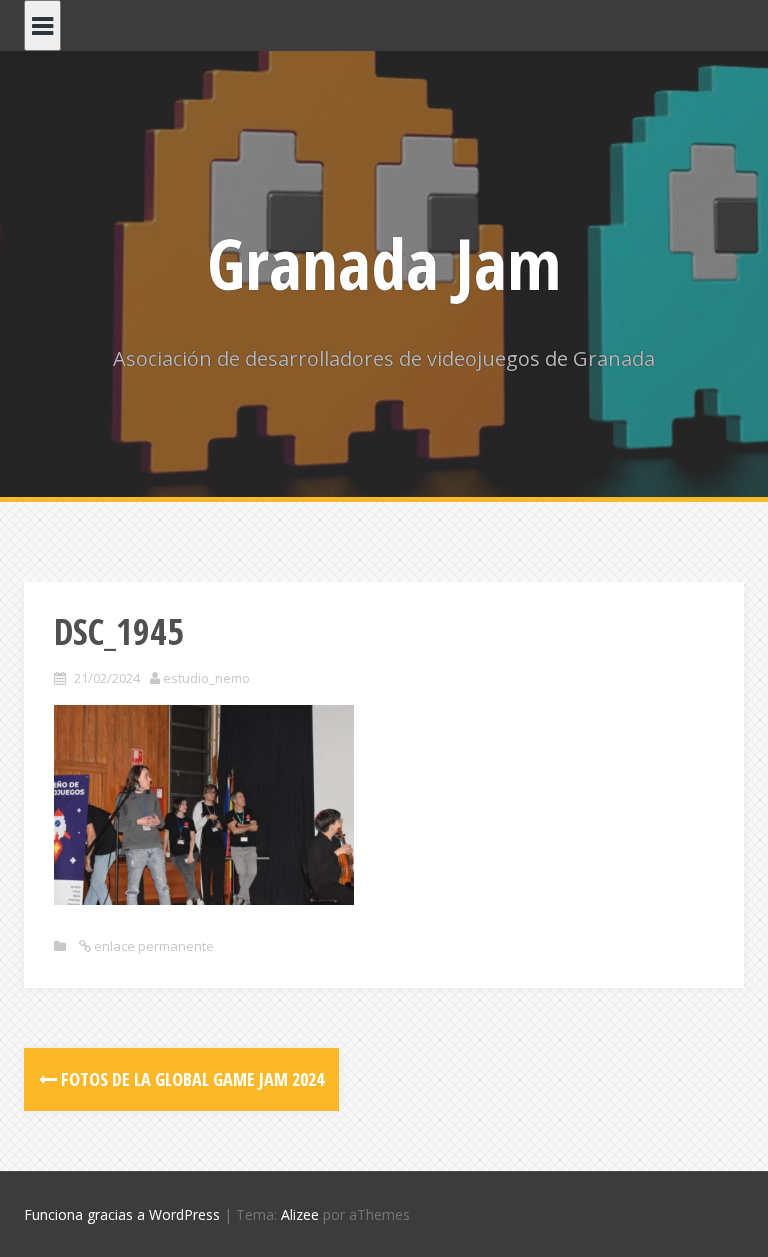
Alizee (300, 1214)
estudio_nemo (206, 678)
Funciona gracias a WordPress (122, 1214)
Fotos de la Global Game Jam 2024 (190, 1079)
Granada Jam (384, 263)
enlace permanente (152, 946)
